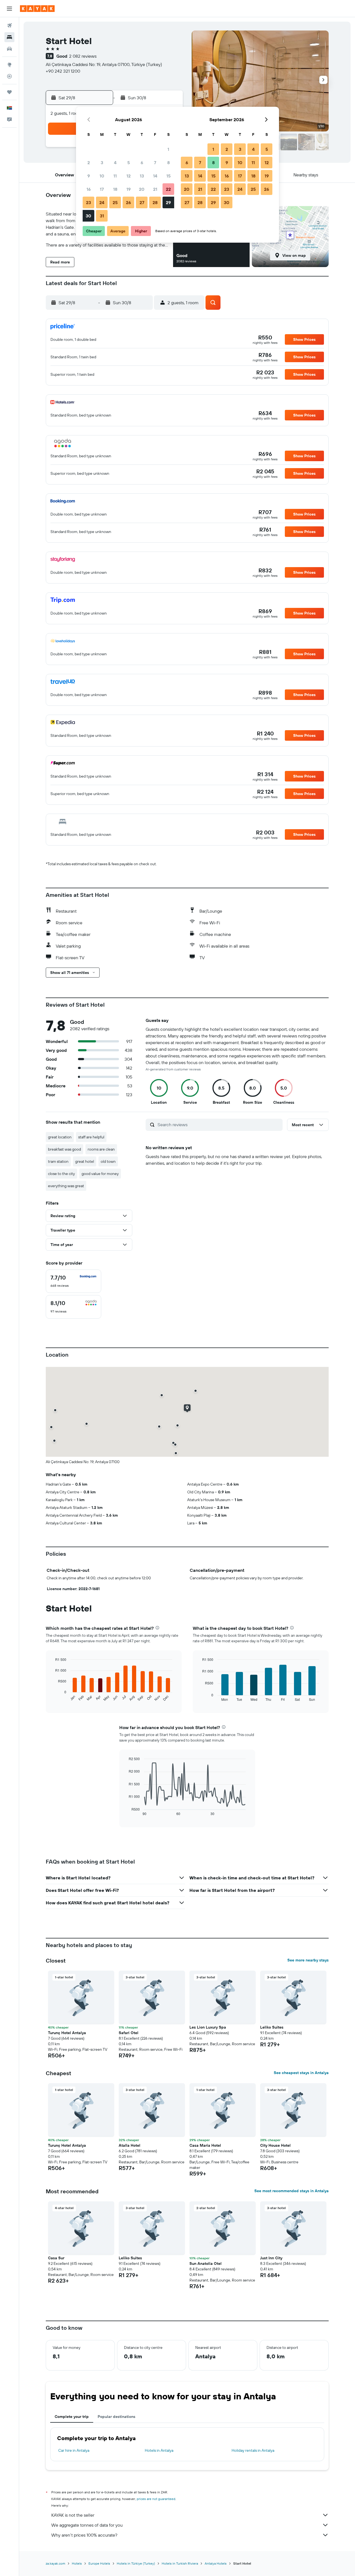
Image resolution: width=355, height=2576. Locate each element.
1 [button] (168, 149)
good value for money (100, 1174)
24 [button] (102, 202)
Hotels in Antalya (159, 2450)
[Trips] (9, 92)
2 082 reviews (83, 56)
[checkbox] (73, 1281)
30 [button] (88, 216)
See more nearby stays (308, 1960)
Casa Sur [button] (56, 2258)
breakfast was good (64, 1149)
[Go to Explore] (9, 65)
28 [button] (155, 202)
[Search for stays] (9, 37)
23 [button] (88, 202)
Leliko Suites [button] (272, 2027)
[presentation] (157, 1628)
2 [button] (89, 163)
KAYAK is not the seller (73, 2515)
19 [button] (129, 189)
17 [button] (102, 189)
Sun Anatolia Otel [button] (206, 2263)
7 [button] (155, 163)
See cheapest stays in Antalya (301, 2073)
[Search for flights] (9, 26)
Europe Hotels (99, 2563)
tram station (58, 1161)
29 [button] (168, 202)
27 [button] (142, 202)
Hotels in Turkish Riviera (180, 2563)
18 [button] (115, 189)
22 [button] (168, 189)
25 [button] (115, 202)
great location (60, 1137)
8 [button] (168, 163)
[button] (9, 9)
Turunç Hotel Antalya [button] (67, 2033)
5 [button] (129, 163)
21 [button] (155, 189)
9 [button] (89, 176)
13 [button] (142, 176)
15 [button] (168, 176)
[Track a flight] (9, 76)
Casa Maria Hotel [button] (205, 2145)
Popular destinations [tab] (116, 2417)
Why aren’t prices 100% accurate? (84, 2535)
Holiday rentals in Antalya (253, 2450)
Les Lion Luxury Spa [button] (208, 2027)
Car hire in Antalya (74, 2450)
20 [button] (142, 189)
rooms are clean (101, 1149)
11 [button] (115, 176)
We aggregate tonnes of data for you (87, 2525)
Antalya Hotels (216, 2563)
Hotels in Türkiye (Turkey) (136, 2563)
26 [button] (128, 202)
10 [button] (102, 176)
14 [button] (155, 176)
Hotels (77, 2563)
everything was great (66, 1186)
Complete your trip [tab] (72, 2417)
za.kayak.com (55, 2563)
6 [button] (142, 163)
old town (108, 1161)
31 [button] (102, 216)
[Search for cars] (9, 49)
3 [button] (102, 163)
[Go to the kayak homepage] (37, 9)
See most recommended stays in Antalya (291, 2191)
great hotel (85, 1161)
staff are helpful (91, 1137)
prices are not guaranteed (156, 2499)
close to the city (61, 1174)
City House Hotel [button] (275, 2145)
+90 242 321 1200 (63, 71)
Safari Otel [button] (129, 2033)
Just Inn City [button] (271, 2258)
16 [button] (89, 189)
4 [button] (115, 163)
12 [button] (129, 176)
